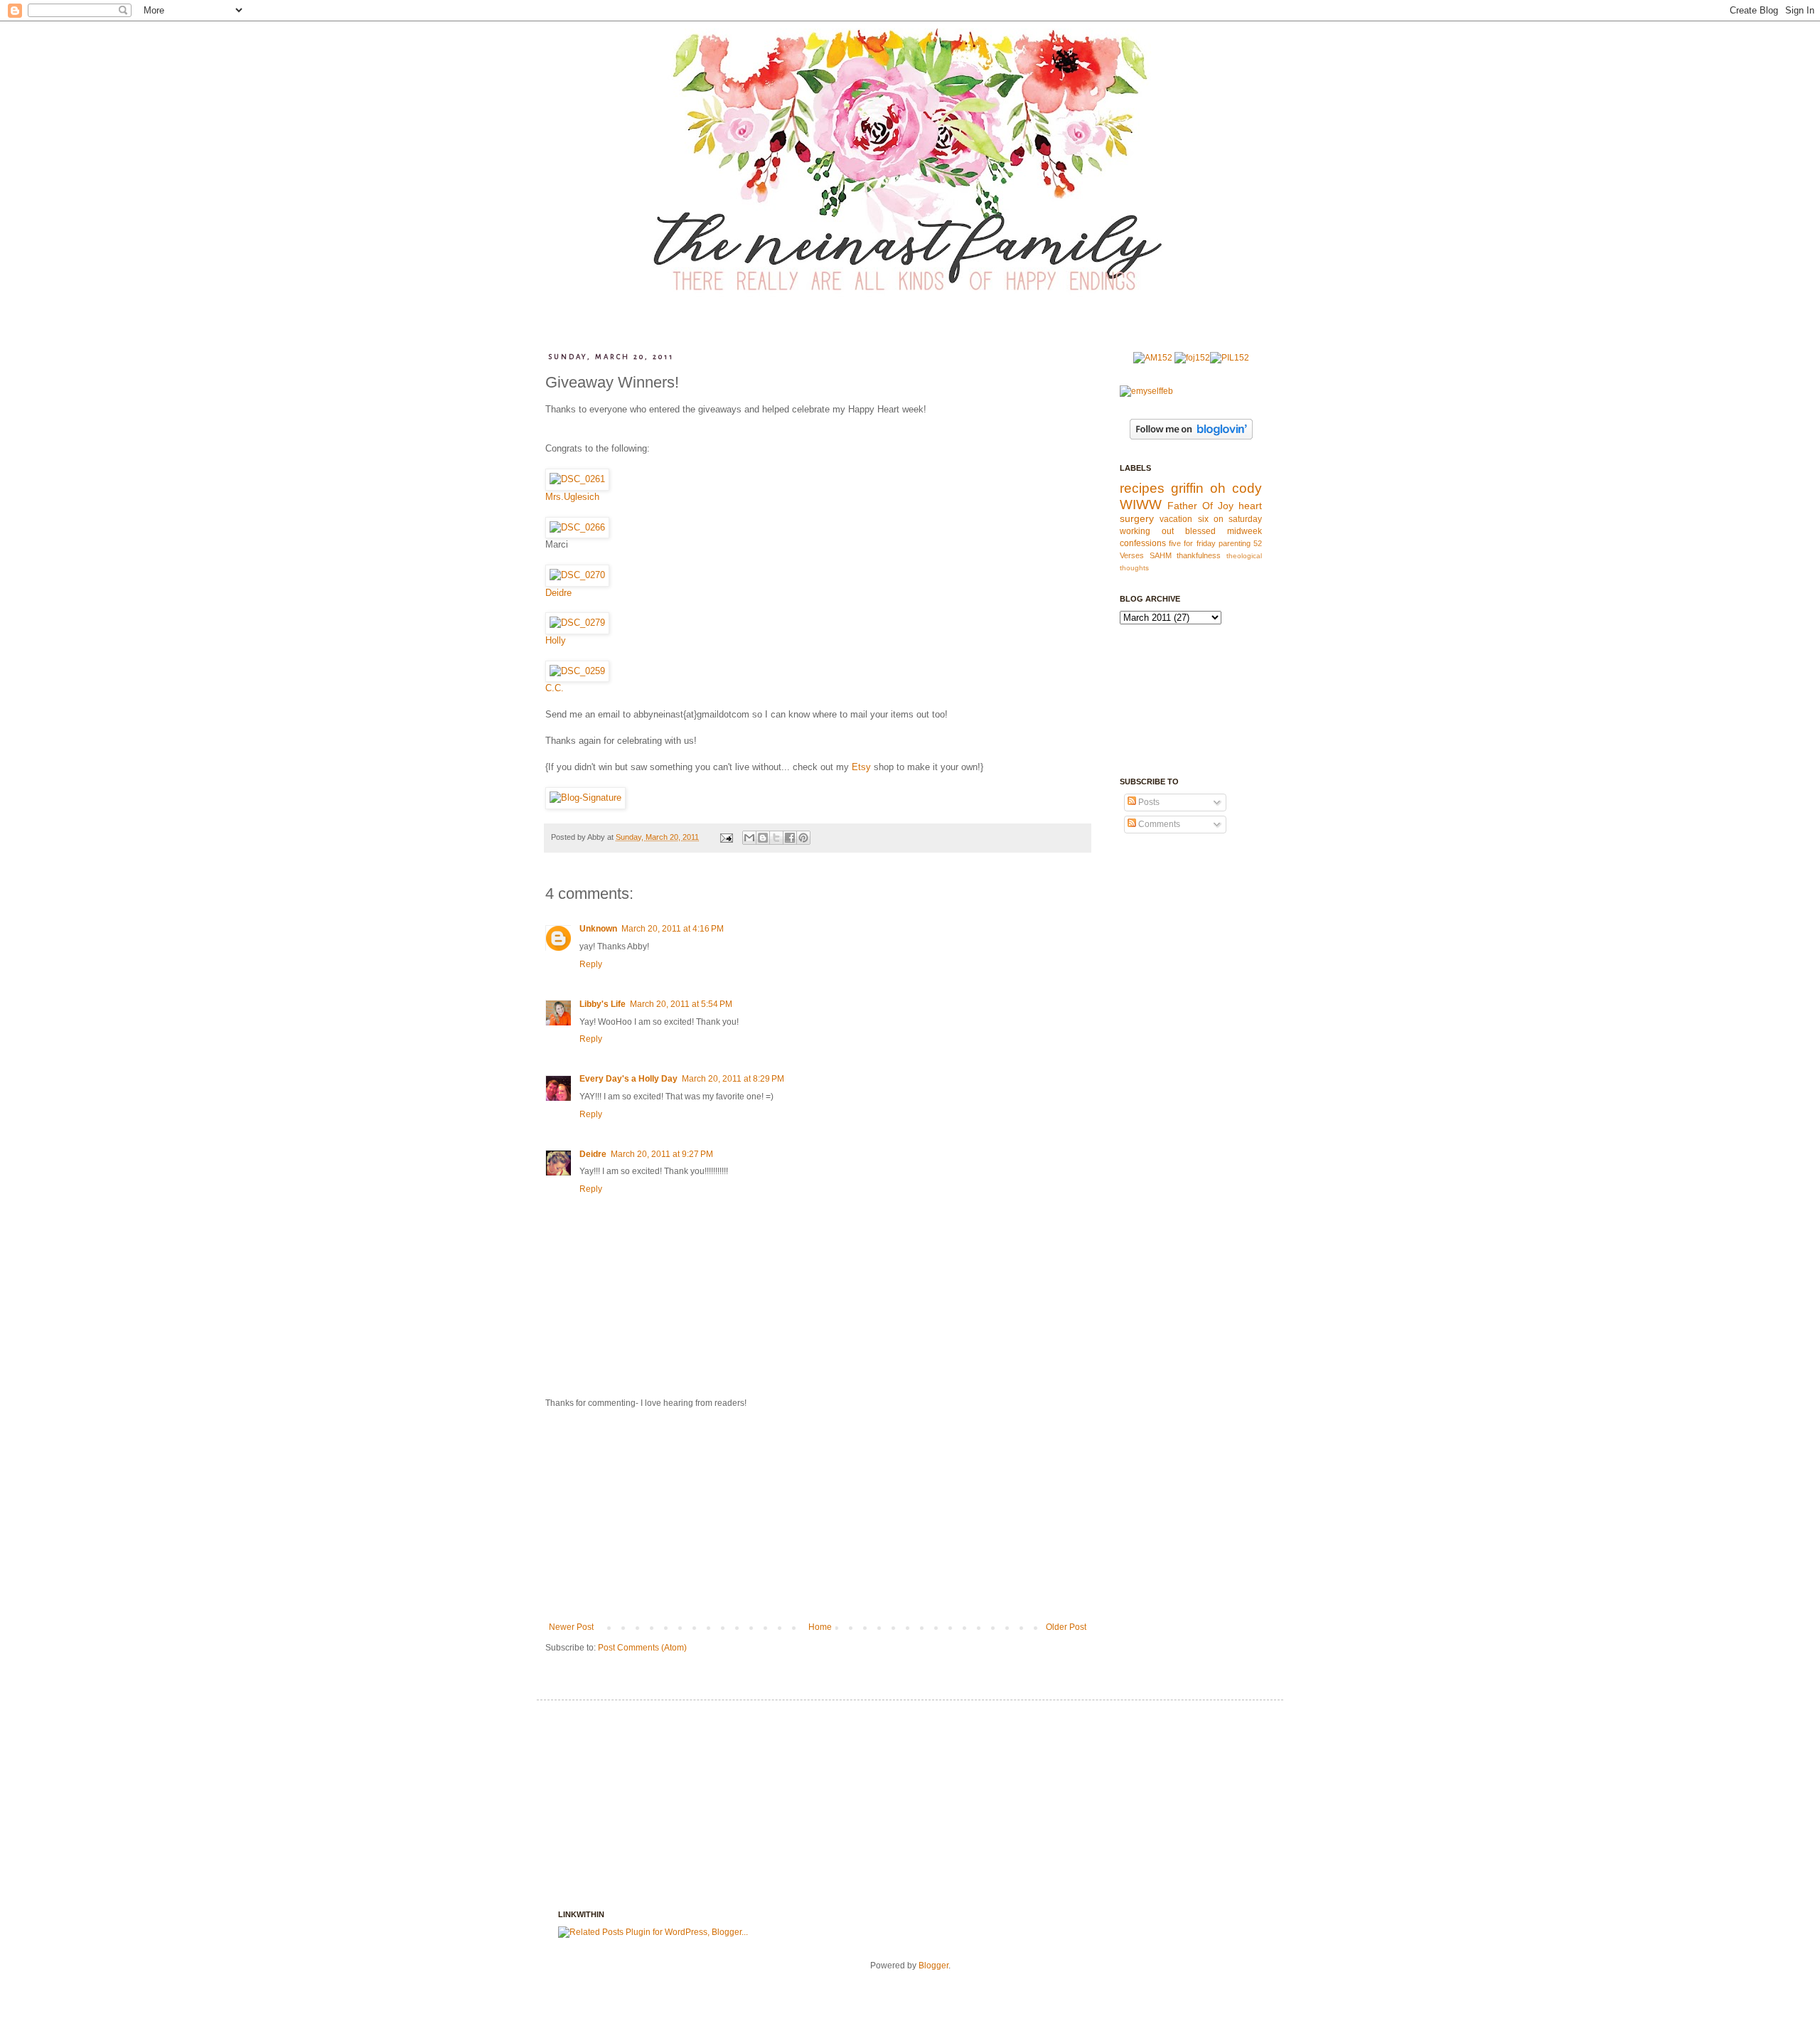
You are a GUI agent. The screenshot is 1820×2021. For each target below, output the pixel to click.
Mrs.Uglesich (572, 497)
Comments (1158, 824)
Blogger (933, 1966)
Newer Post (571, 1627)
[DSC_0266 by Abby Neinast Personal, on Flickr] (577, 527)
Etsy (861, 767)
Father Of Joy (1200, 506)
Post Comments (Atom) (642, 1648)
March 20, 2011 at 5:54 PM (681, 1004)
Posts (1148, 802)
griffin (1187, 488)
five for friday (1192, 543)
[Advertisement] (818, 1515)
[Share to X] (776, 838)
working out (1147, 531)
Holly (556, 640)
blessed (1200, 531)
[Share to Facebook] (790, 838)
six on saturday (1230, 519)
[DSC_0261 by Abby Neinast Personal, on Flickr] (577, 479)
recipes (1142, 488)
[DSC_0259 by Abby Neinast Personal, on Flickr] (577, 671)
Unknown (598, 929)
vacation (1176, 519)
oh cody (1236, 488)
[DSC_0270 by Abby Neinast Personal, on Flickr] (577, 575)
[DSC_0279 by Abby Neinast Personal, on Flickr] (577, 623)
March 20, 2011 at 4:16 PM (673, 929)
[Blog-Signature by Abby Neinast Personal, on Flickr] (585, 798)
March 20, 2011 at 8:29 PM (733, 1079)
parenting (1235, 543)
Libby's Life (603, 1004)
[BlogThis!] (763, 838)
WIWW (1141, 505)
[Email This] (749, 838)
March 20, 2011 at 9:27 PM (662, 1154)
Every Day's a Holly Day (628, 1079)
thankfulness (1199, 555)
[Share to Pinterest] (803, 838)
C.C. (555, 688)
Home (820, 1627)
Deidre (558, 593)
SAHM (1161, 555)
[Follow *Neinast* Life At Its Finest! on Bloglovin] (1191, 437)
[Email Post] (726, 837)
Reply (591, 964)
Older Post (1066, 1627)
